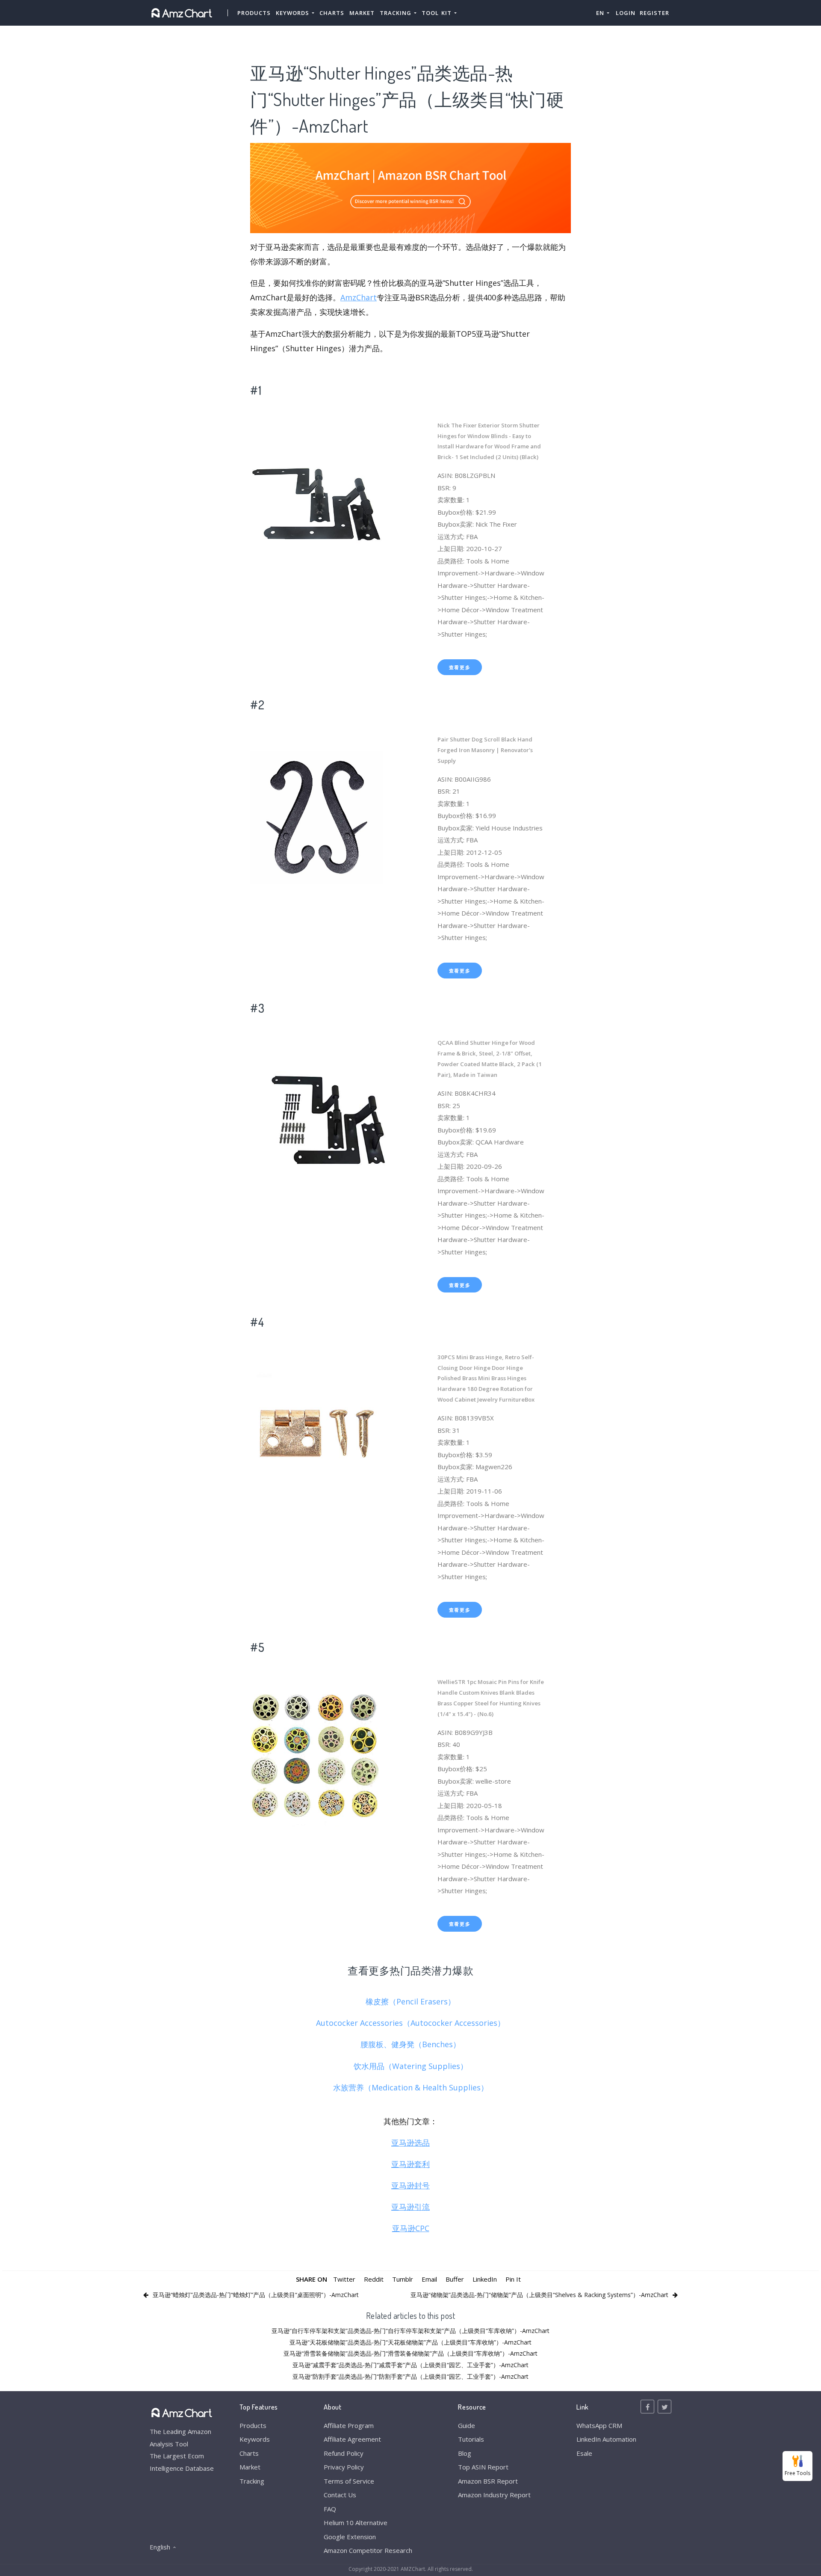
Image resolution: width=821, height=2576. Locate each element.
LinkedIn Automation (606, 2439)
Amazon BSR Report (488, 2481)
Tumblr (403, 2279)
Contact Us (340, 2495)
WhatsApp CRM (599, 2425)
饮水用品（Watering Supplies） (411, 2066)
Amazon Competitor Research (368, 2550)
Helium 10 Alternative (356, 2523)
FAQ (330, 2509)
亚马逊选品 (410, 2143)
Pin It (513, 2279)
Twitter (344, 2279)
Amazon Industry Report (494, 2495)
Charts (332, 13)
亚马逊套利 (410, 2164)
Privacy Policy (344, 2467)
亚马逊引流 (410, 2207)
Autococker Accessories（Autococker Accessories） (410, 2023)
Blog (465, 2453)
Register (654, 13)
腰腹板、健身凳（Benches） (410, 2044)
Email (429, 2279)
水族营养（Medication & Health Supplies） (411, 2087)
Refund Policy (344, 2453)
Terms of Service (349, 2481)
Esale (584, 2453)
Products (254, 13)
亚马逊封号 (410, 2185)
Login (626, 13)
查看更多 (460, 667)
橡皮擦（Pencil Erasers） (410, 2001)
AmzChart (359, 297)
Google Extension (350, 2537)
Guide (467, 2425)
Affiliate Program (349, 2425)
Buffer (455, 2279)
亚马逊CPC (411, 2228)
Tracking (252, 2481)
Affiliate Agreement (352, 2439)
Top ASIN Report (483, 2467)
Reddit (374, 2279)
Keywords (255, 2439)
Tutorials (471, 2439)
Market (362, 13)
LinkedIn (485, 2279)
